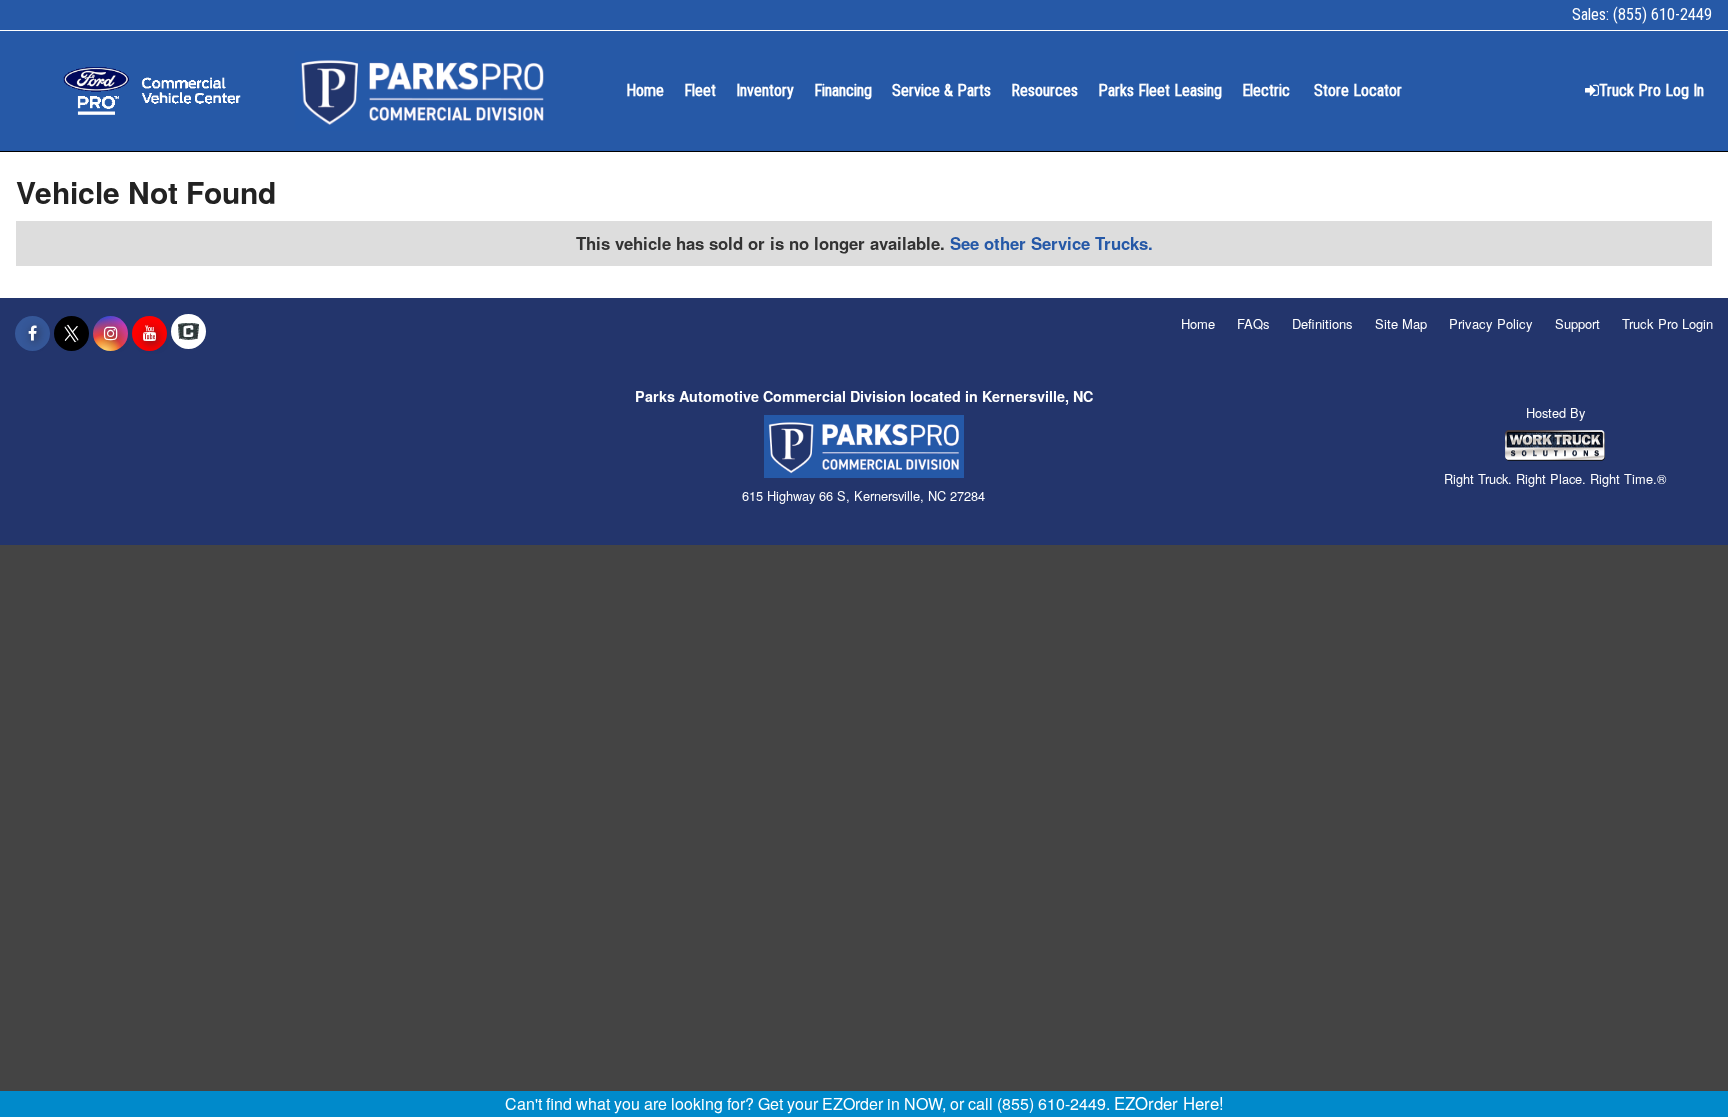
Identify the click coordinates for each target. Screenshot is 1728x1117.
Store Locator (1358, 90)
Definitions (1322, 323)
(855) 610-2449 (1662, 14)
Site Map (1401, 323)
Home (645, 90)
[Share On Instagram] (110, 333)
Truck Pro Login (1667, 323)
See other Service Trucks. (1051, 243)
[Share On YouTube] (149, 333)
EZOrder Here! (1169, 1103)
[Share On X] (71, 333)
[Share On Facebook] (32, 333)
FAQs (1253, 323)
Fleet (700, 90)
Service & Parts (941, 90)
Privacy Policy (1491, 323)
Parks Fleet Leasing (1160, 90)
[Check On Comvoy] (188, 333)
